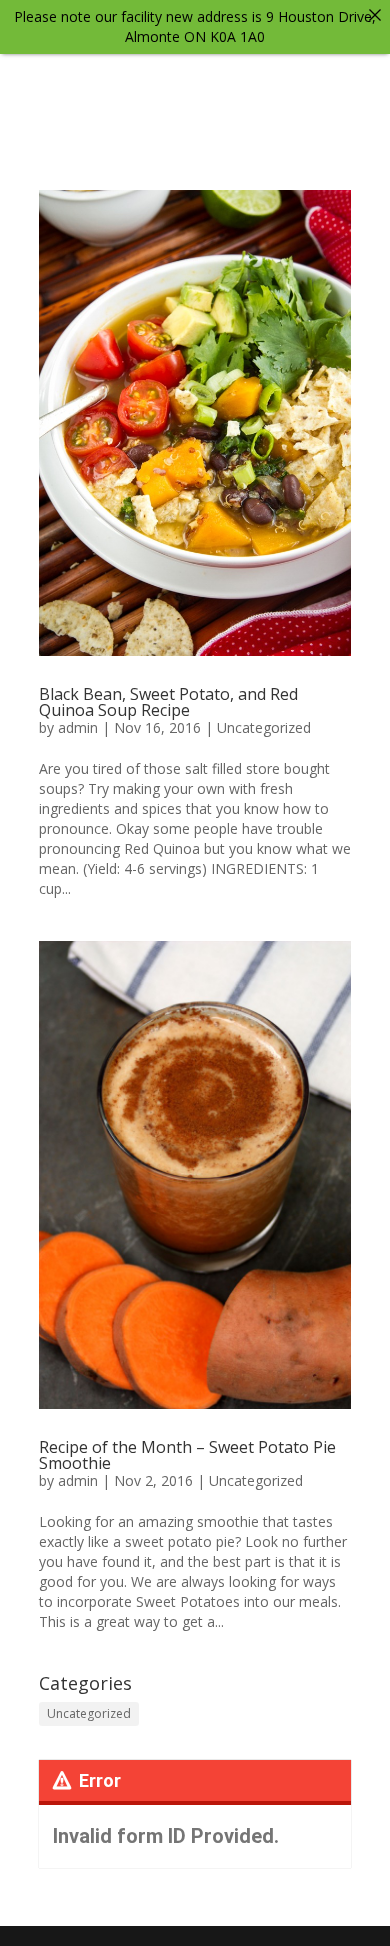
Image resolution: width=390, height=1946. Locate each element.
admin (78, 727)
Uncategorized (264, 727)
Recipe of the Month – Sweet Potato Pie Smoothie (187, 1455)
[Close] (375, 15)
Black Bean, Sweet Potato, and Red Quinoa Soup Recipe (168, 702)
